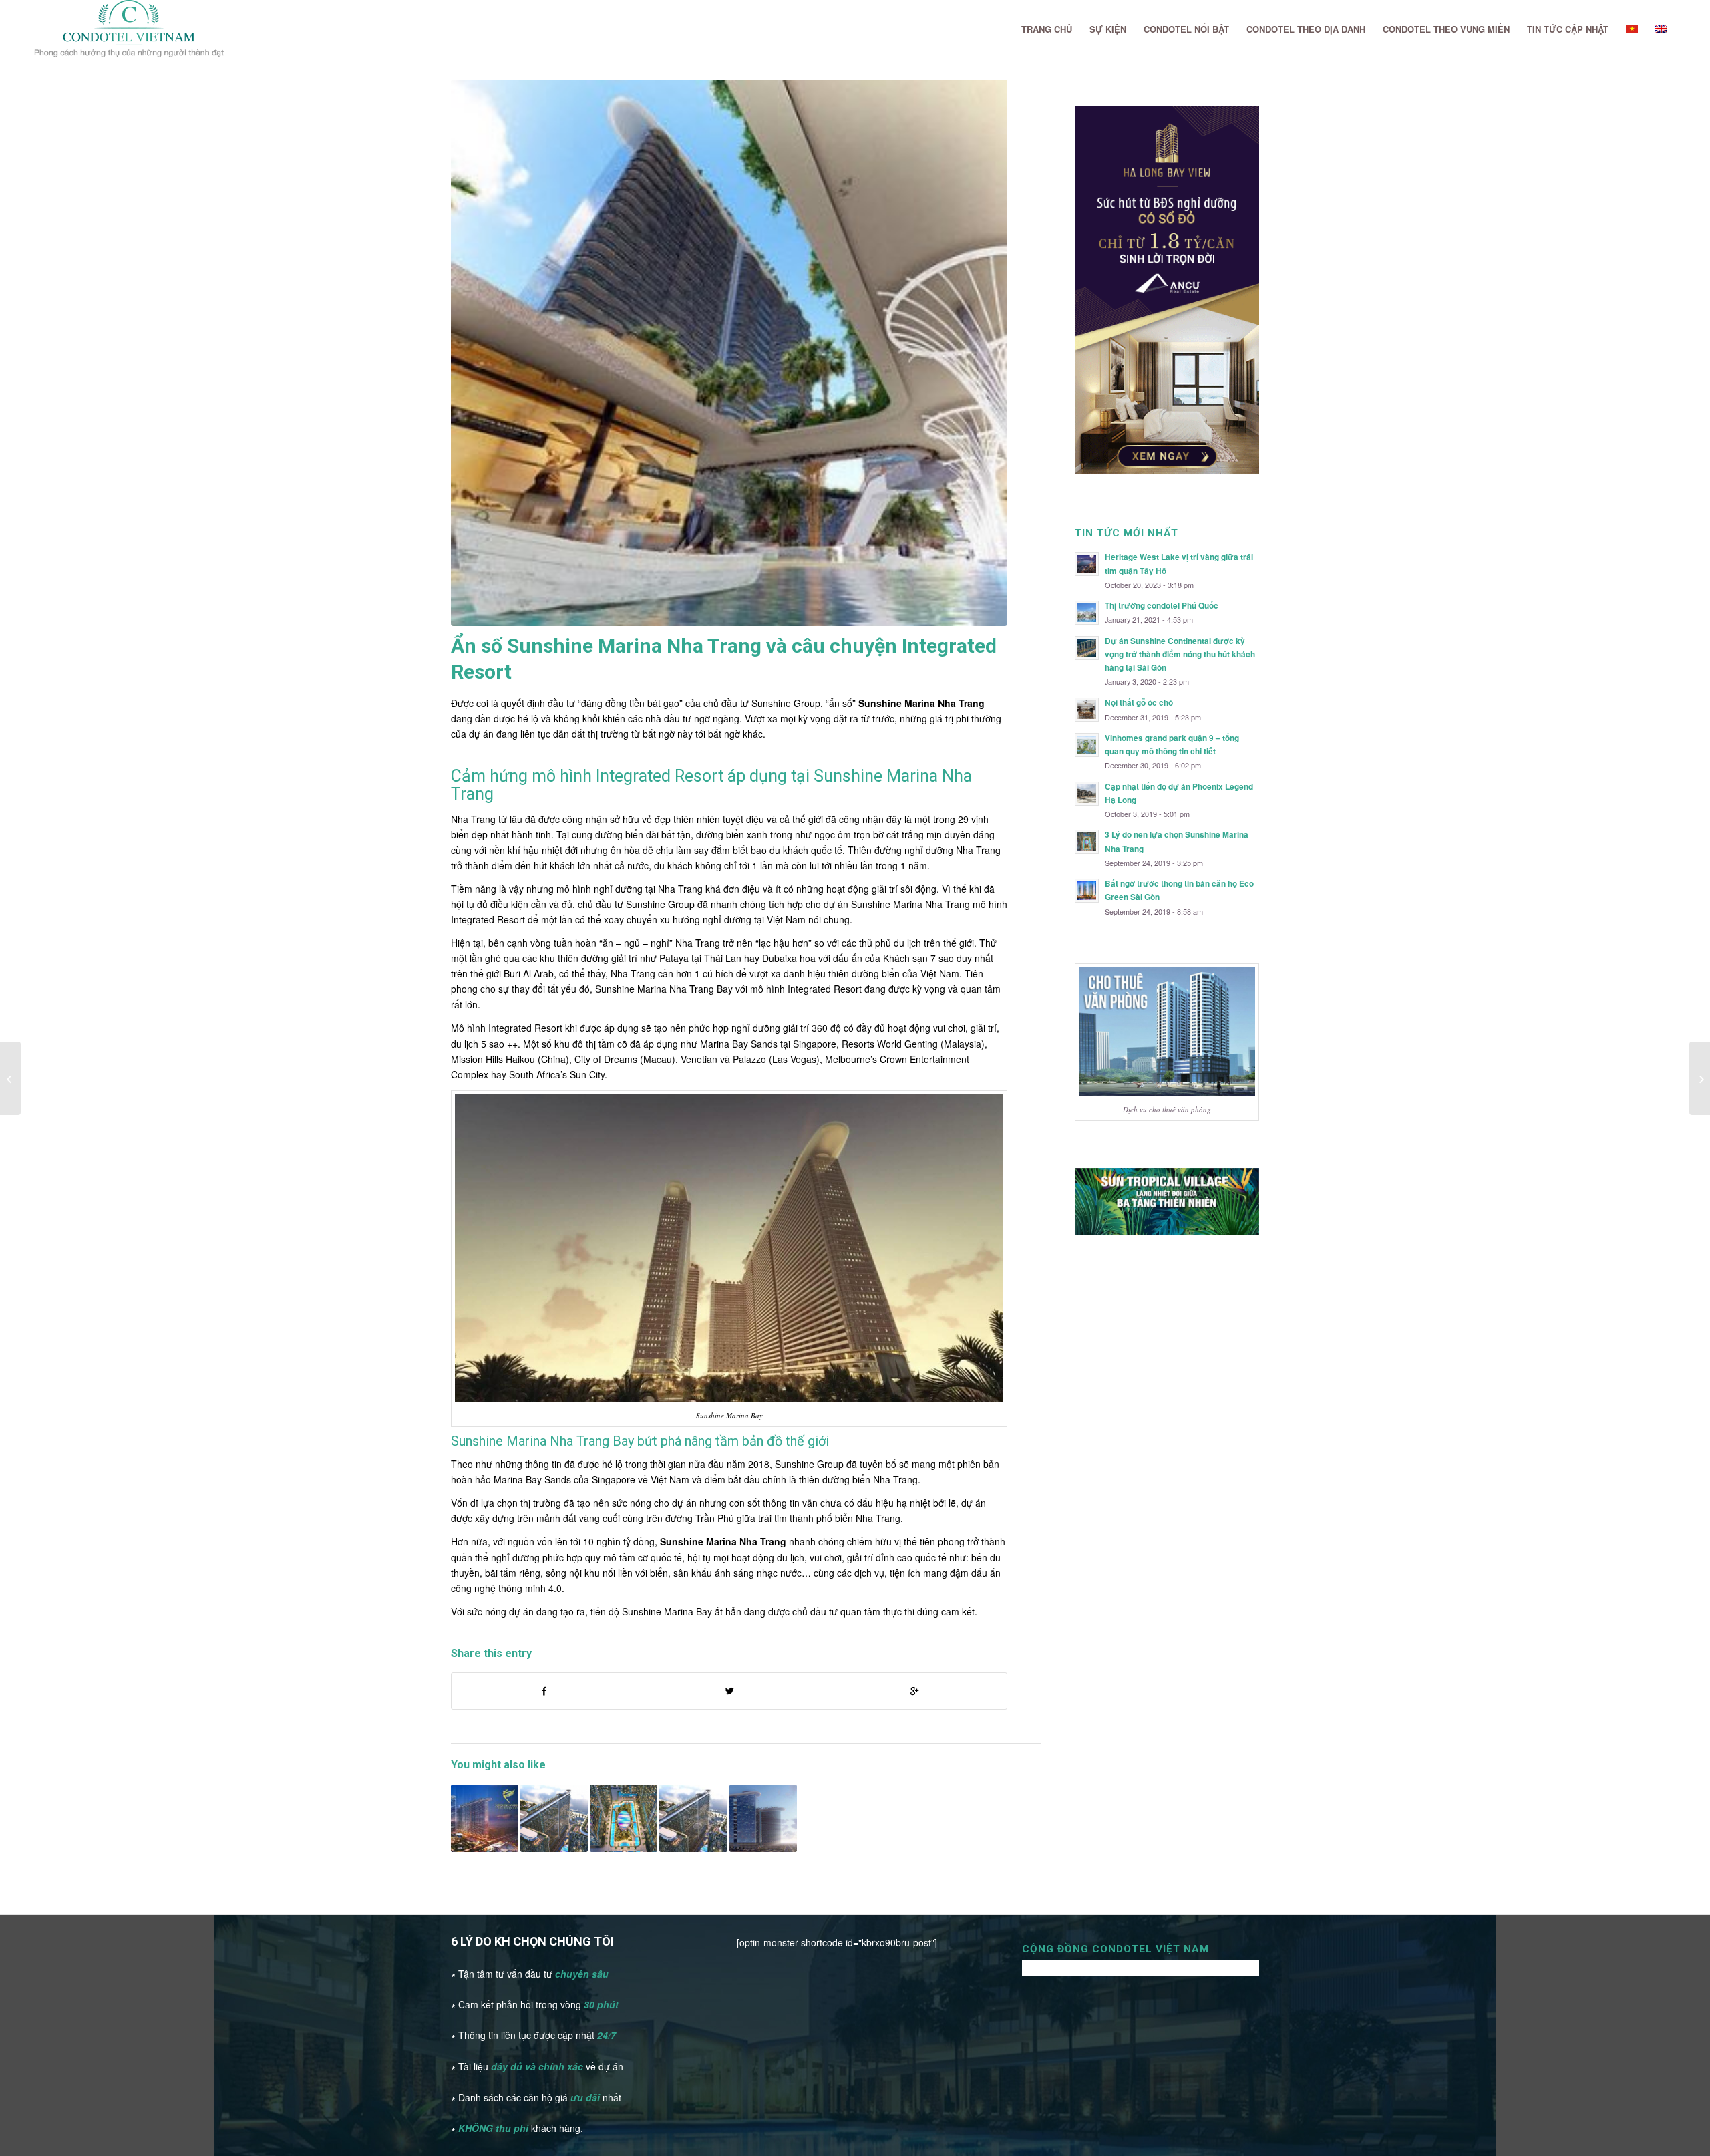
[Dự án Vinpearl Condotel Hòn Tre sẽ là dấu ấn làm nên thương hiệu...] (1700, 1078)
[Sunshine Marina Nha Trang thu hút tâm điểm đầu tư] (554, 1818)
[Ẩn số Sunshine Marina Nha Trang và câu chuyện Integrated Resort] (729, 353)
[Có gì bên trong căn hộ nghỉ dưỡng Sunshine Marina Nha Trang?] (763, 1818)
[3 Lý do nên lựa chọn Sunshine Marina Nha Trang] (624, 1818)
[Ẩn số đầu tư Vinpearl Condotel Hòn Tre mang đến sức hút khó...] (10, 1078)
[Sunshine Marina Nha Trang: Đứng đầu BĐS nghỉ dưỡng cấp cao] (693, 1818)
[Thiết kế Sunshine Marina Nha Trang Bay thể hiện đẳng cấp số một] (485, 1818)
